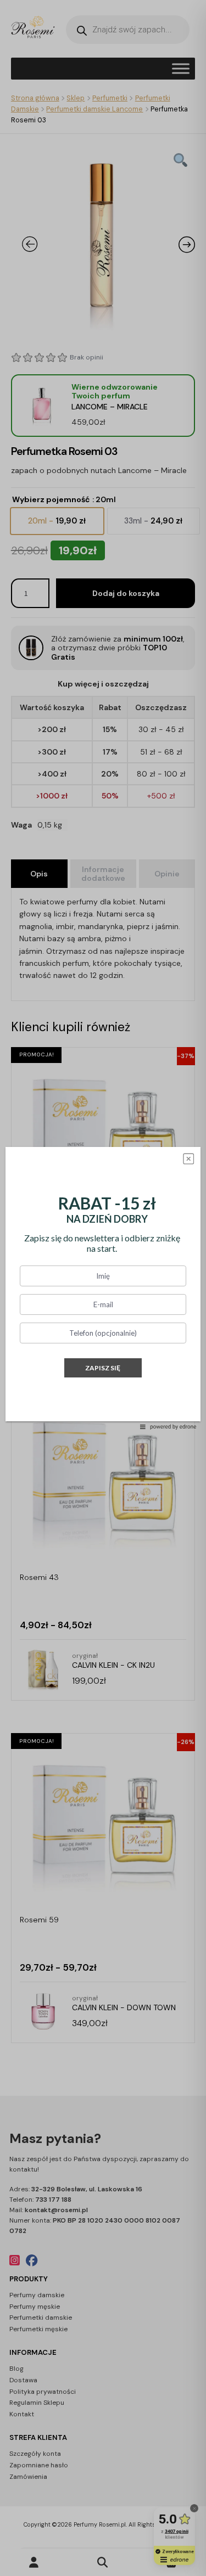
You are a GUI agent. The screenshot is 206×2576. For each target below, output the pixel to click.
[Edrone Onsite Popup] (103, 1288)
